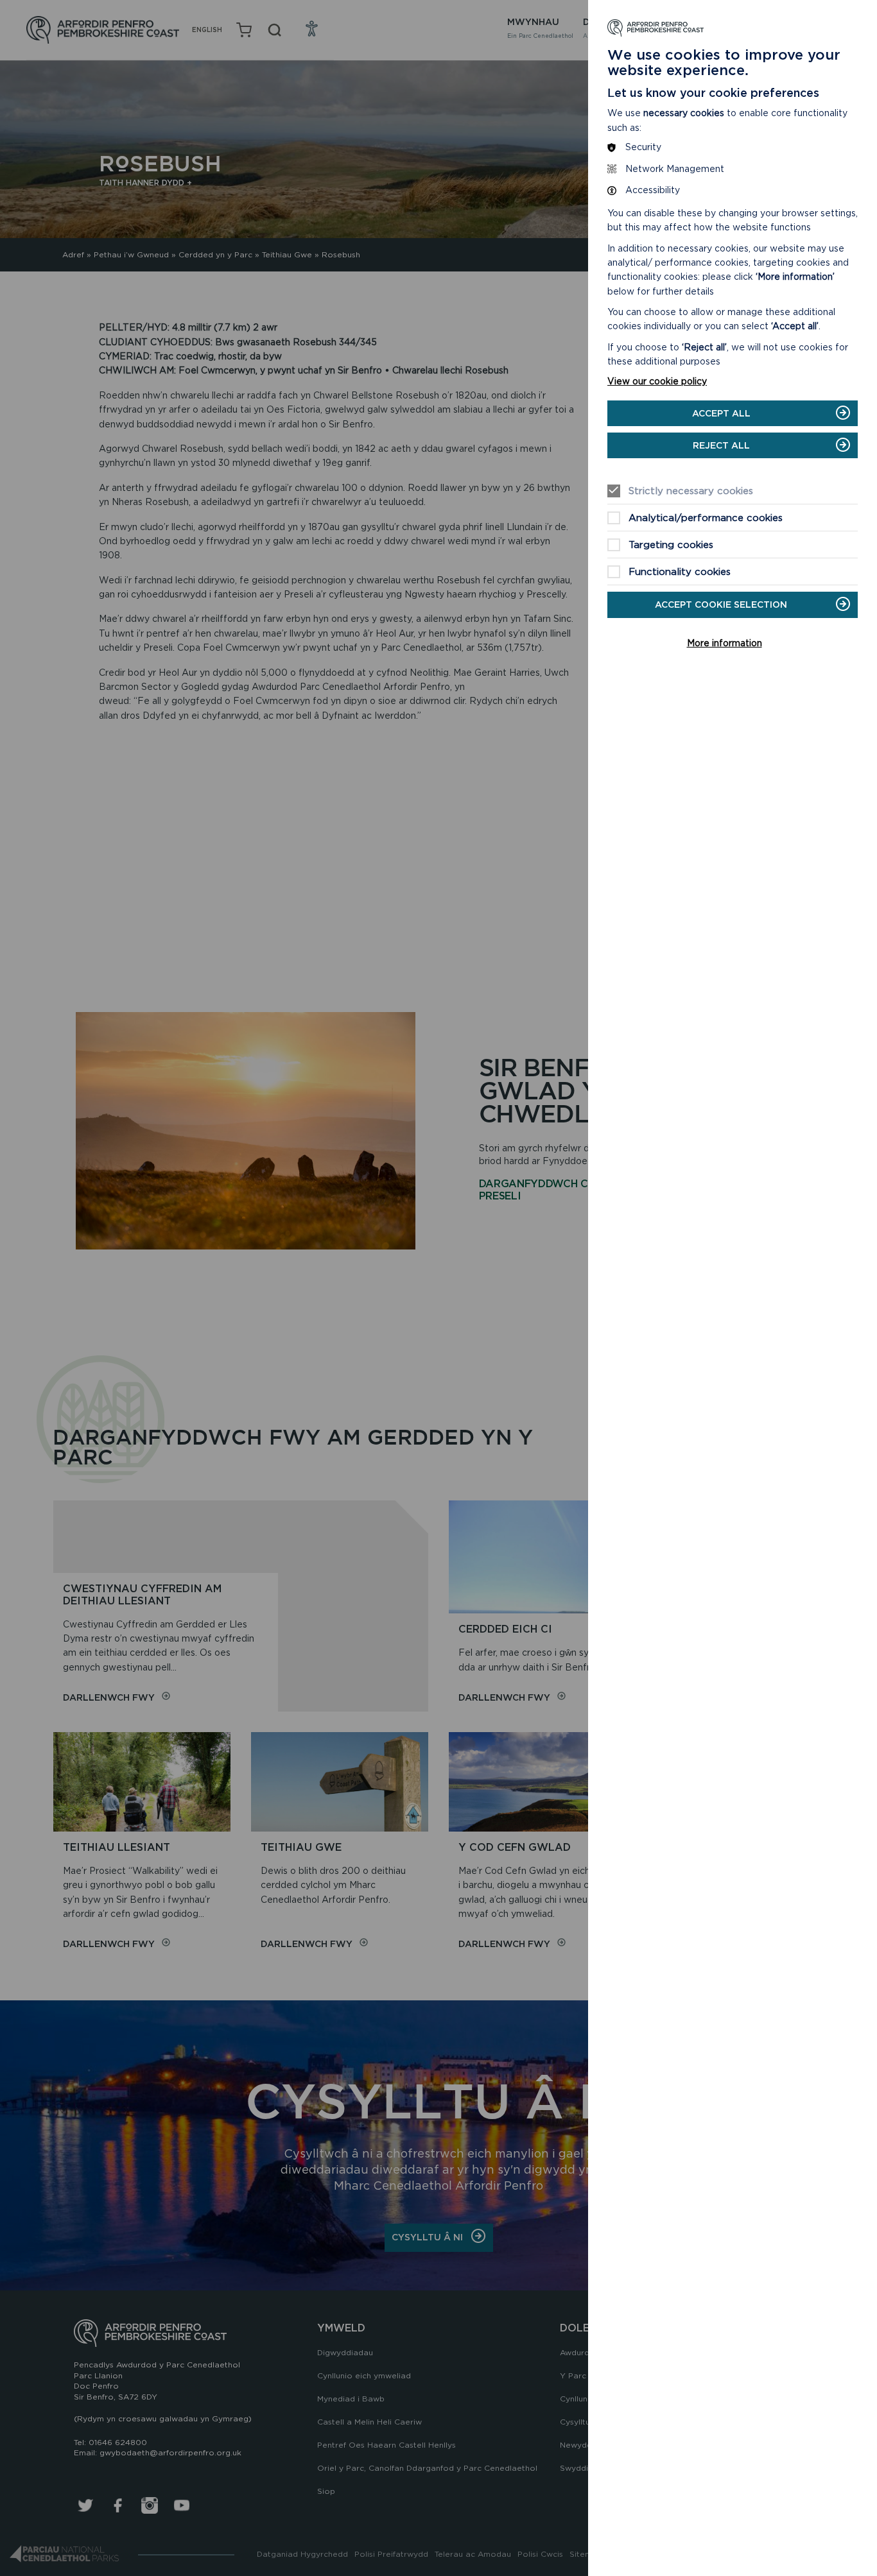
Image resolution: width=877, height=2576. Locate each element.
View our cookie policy (657, 381)
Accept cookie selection (721, 605)
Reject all (721, 445)
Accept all (721, 413)
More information (725, 643)
